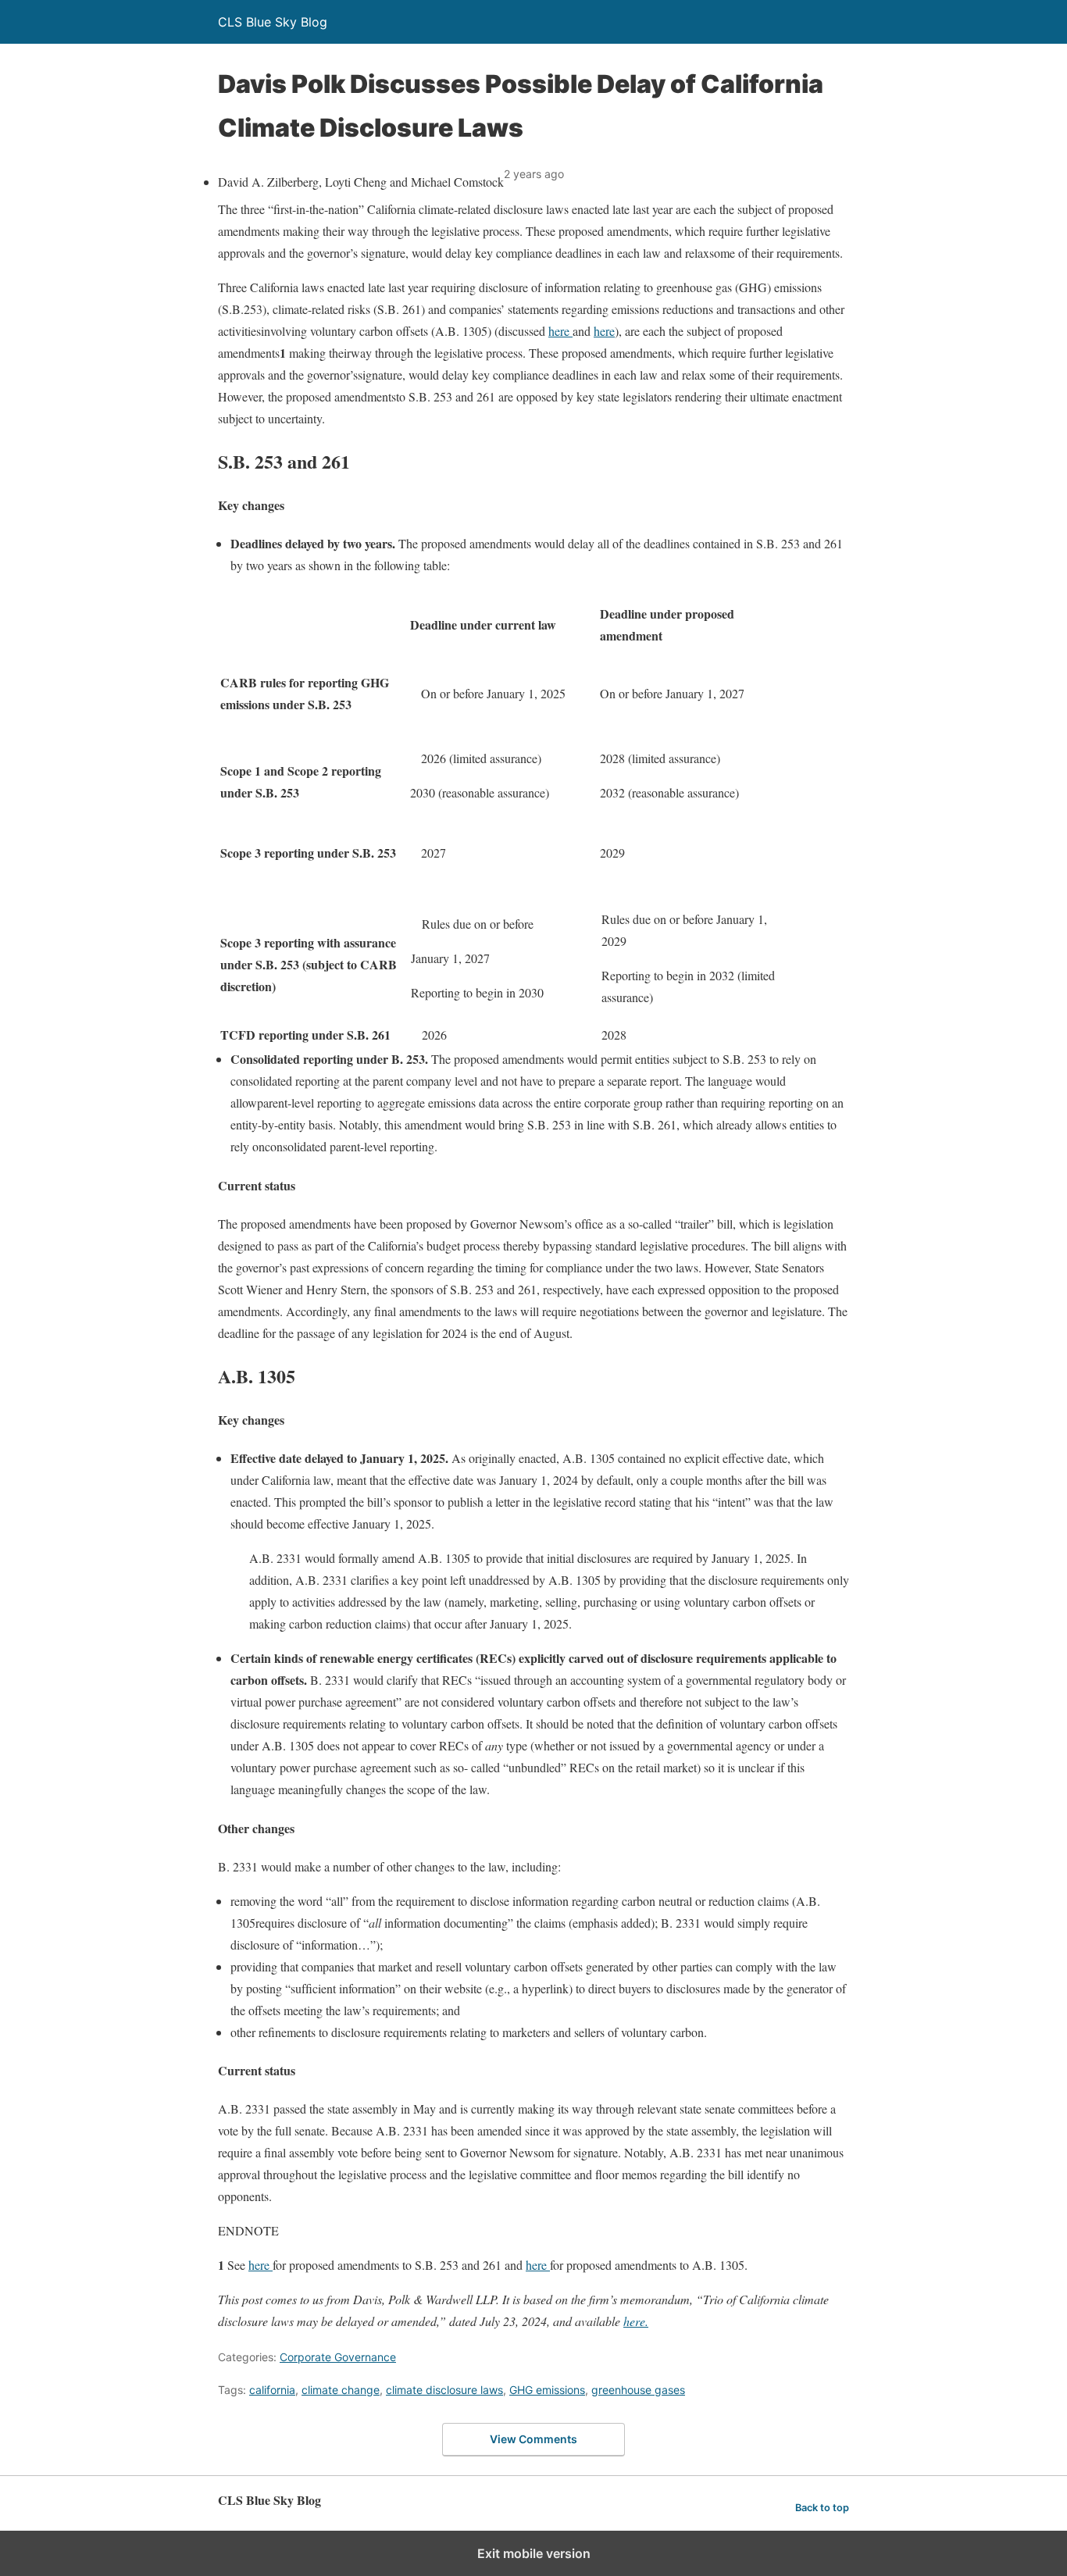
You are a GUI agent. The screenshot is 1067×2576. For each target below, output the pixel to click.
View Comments (533, 2439)
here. (636, 2321)
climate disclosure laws (444, 2390)
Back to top (822, 2508)
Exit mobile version (534, 2553)
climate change (341, 2390)
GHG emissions (547, 2390)
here (560, 331)
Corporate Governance (338, 2357)
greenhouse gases (638, 2390)
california (272, 2390)
